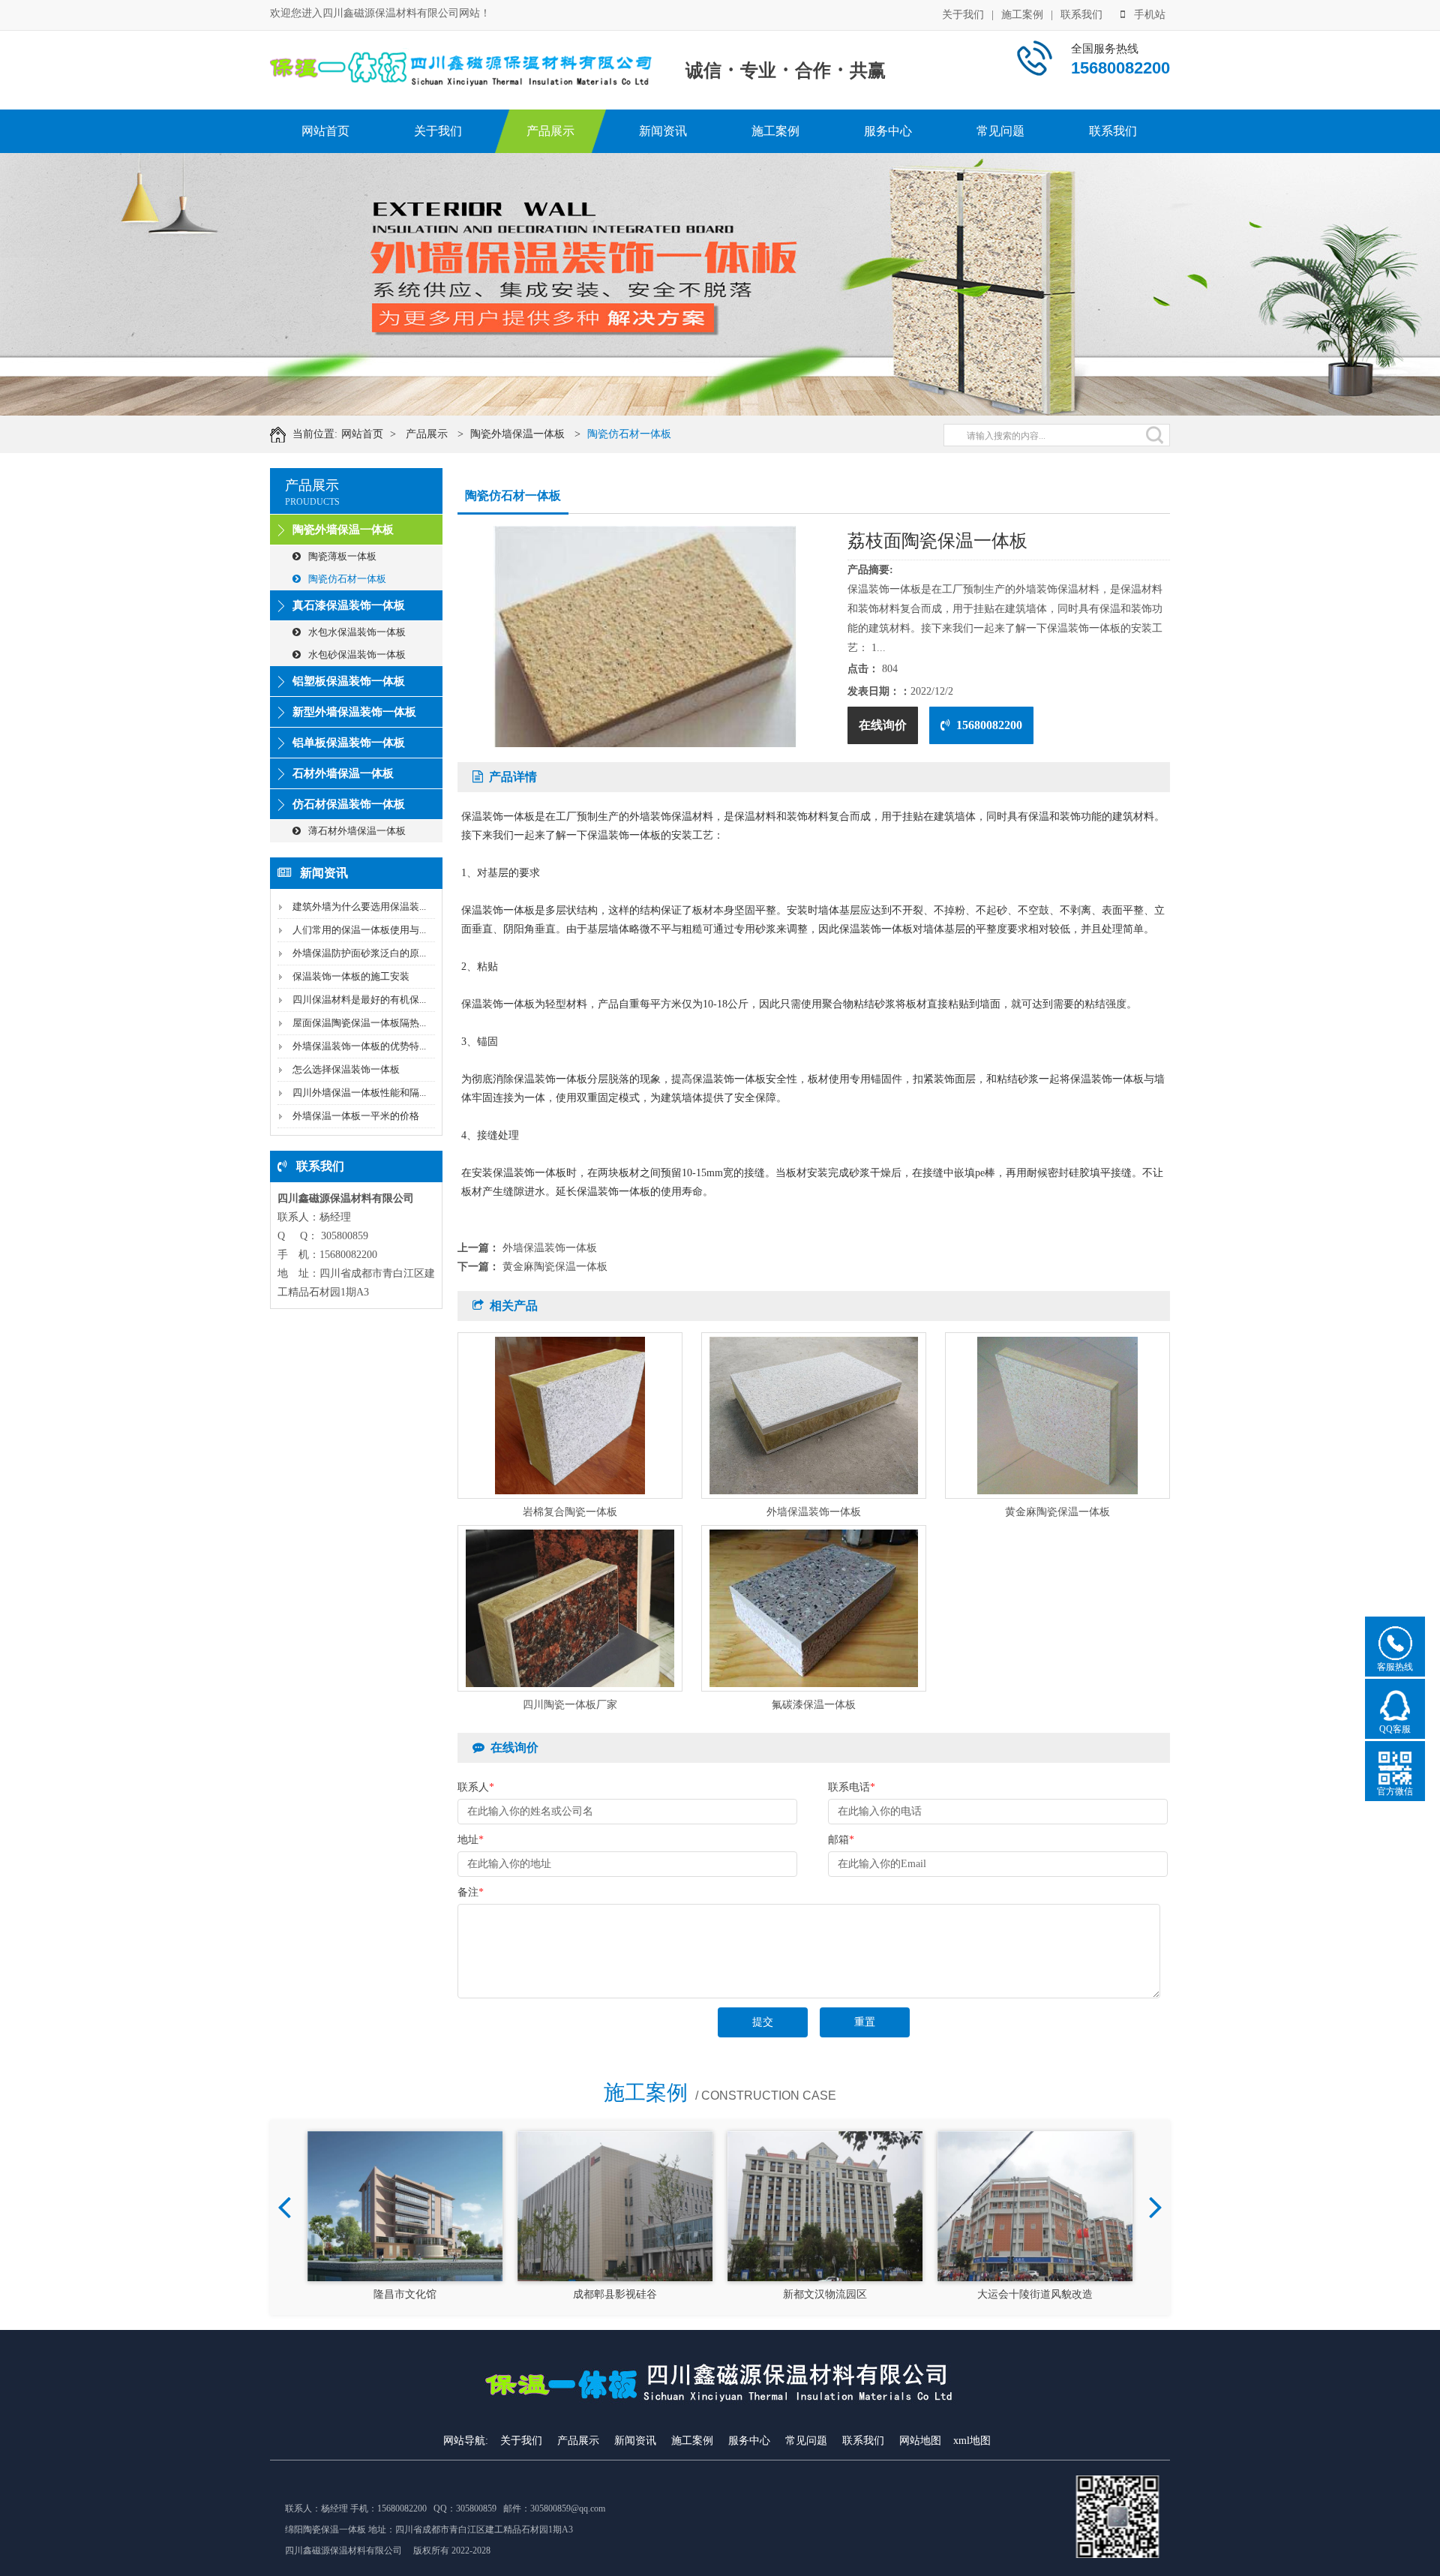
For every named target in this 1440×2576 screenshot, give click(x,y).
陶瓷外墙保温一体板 (517, 434)
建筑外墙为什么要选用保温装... (359, 907)
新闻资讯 (663, 131)
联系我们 (1081, 15)
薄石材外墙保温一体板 (357, 831)
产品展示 (550, 131)
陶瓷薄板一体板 (342, 556)
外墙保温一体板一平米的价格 (356, 1116)
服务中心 (888, 131)
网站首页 (325, 131)
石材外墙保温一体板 (343, 773)
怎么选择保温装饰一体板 (346, 1069)
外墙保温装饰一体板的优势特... (359, 1046)
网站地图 (920, 2441)
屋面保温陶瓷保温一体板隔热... (359, 1023)
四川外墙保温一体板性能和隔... (359, 1093)
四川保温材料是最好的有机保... (359, 1000)
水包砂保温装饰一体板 (357, 655)
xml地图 (972, 2441)
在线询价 (883, 725)
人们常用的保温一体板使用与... (359, 930)
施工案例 (1022, 15)
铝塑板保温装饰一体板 (349, 681)
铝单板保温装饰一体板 (349, 743)
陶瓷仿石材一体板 (629, 434)
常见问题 (1000, 131)
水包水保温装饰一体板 (357, 632)
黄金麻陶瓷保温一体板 (555, 1267)
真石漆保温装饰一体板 (349, 605)
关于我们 (963, 15)
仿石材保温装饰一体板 (349, 804)
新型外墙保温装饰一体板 (354, 712)
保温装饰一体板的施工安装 (351, 976)
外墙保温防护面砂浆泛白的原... (359, 953)
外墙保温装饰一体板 (550, 1248)
